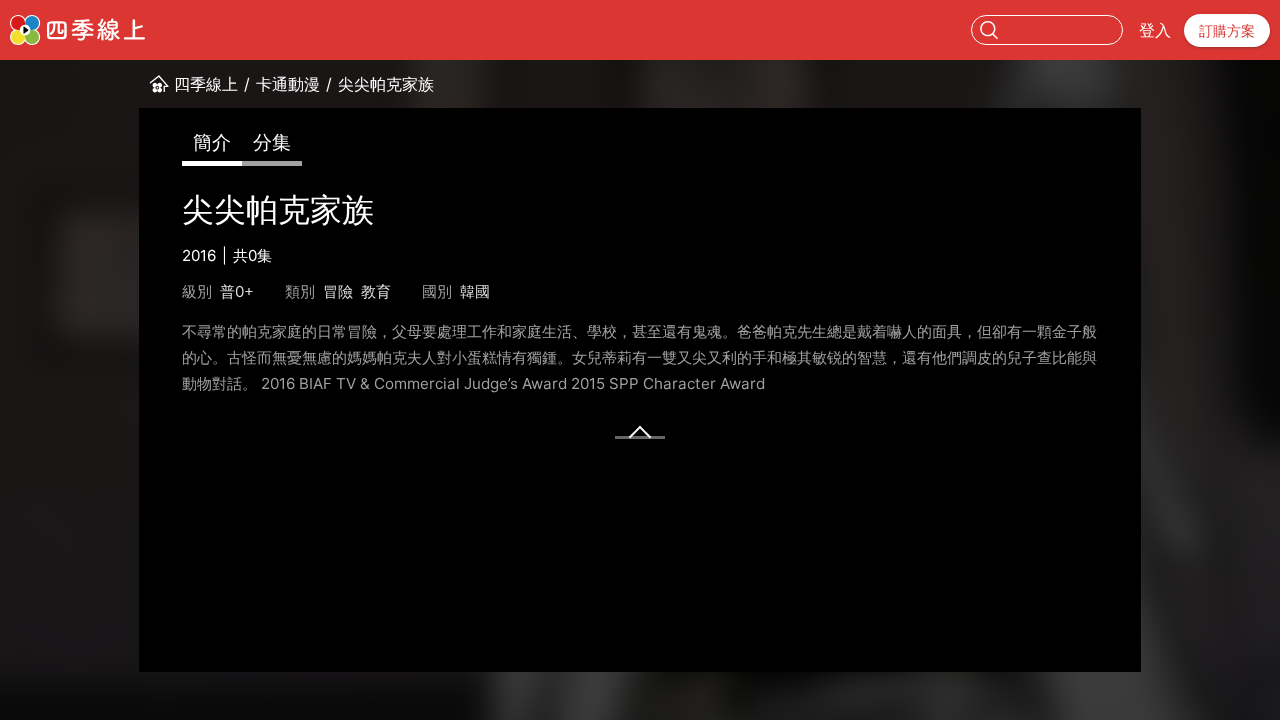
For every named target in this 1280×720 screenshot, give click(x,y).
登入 (1155, 30)
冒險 (338, 291)
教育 (376, 291)
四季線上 (206, 84)
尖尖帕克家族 (386, 84)
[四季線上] (77, 30)
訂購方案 (1227, 30)
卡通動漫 (288, 84)
